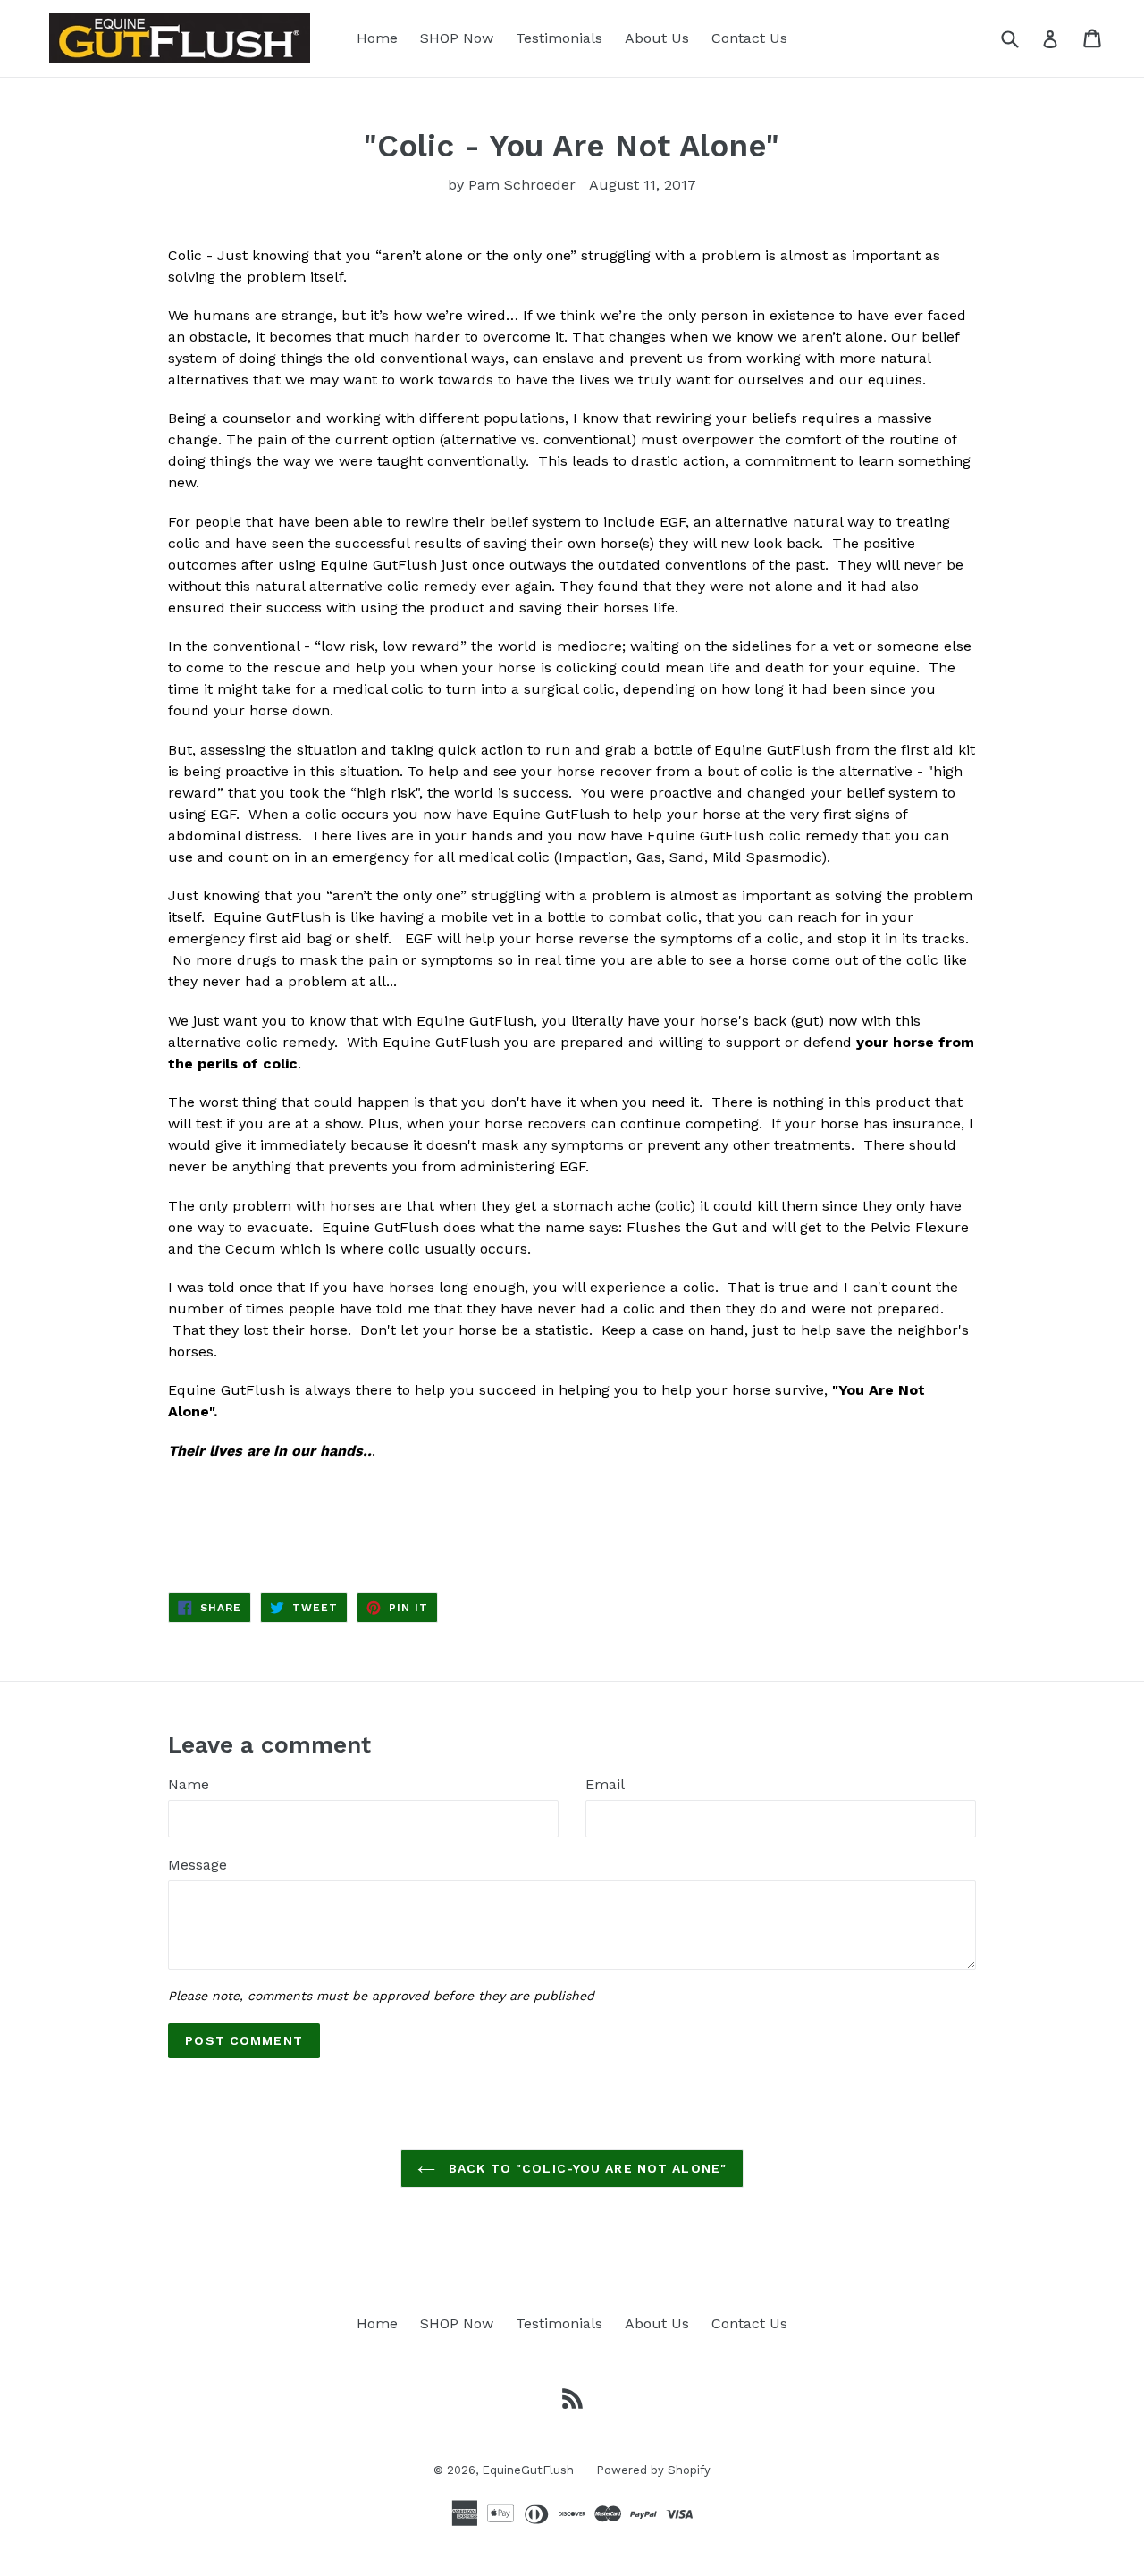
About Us (657, 38)
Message (198, 1865)
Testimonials (559, 38)
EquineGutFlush (528, 2470)
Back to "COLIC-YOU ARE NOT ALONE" (585, 2168)
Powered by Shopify (653, 2470)
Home (377, 38)
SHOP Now (457, 38)
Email (605, 1784)
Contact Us (749, 38)
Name (189, 1784)
